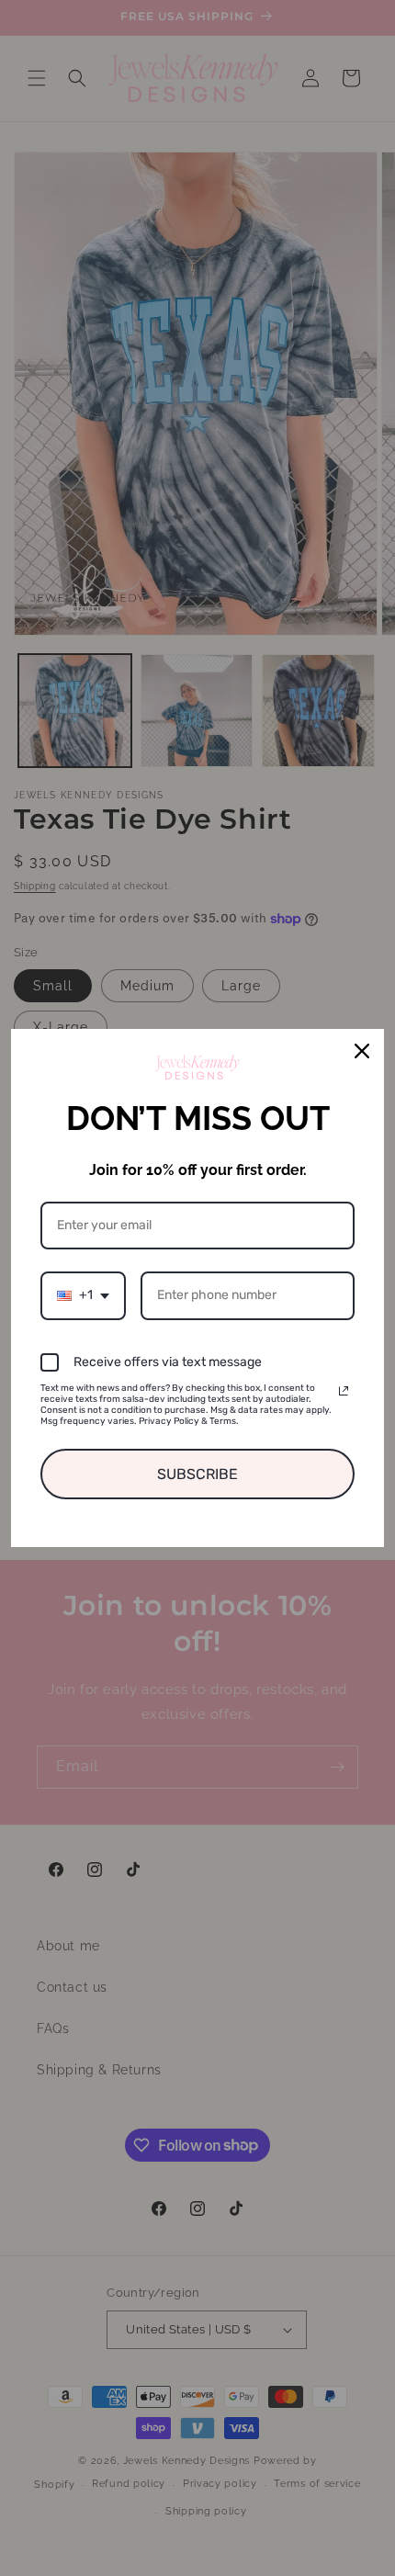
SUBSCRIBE (197, 1474)
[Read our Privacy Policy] (344, 1391)
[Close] (362, 1051)
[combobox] (83, 1296)
